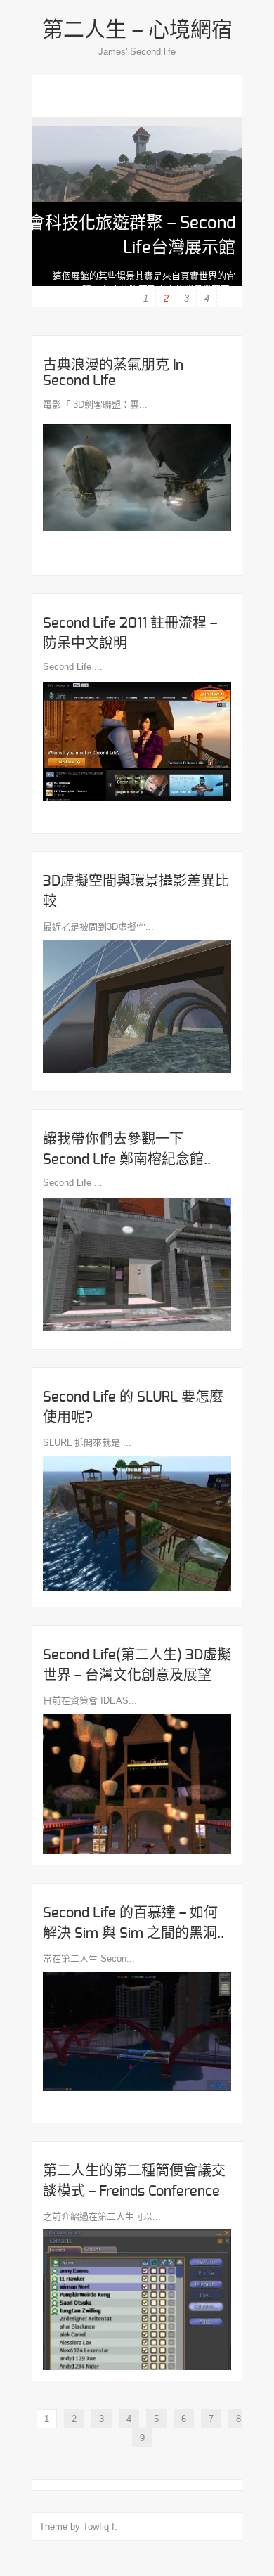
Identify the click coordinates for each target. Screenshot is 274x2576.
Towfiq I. (100, 2526)
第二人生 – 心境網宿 (137, 30)
